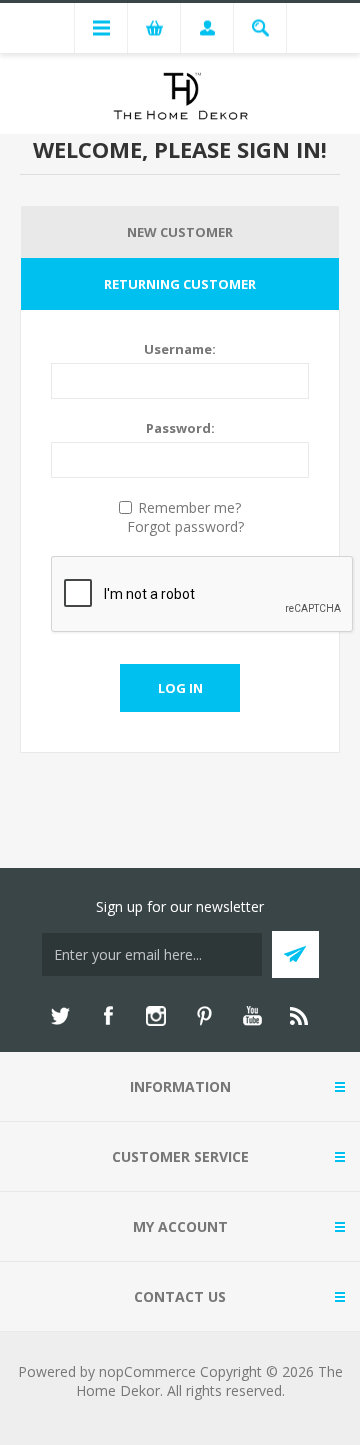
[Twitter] (60, 1016)
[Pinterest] (204, 1016)
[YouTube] (252, 1016)
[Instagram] (156, 1016)
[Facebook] (108, 1016)
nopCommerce (147, 1371)
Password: (180, 428)
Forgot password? (185, 526)
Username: (180, 349)
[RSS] (300, 1016)
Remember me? (189, 507)
